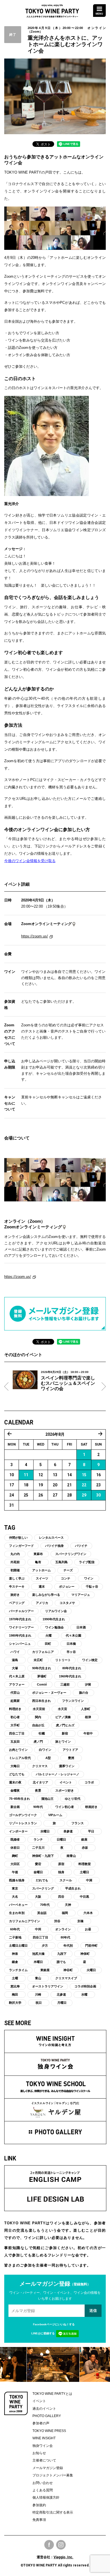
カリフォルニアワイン (25, 1921)
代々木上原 (17, 1676)
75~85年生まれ (19, 1799)
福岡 (65, 1913)
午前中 (88, 1733)
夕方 (45, 1946)
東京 (15, 1888)
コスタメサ (67, 1603)
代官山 (15, 1693)
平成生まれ (73, 1888)
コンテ (66, 1578)
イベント (66, 1782)
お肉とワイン (18, 1750)
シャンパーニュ (20, 1644)
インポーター (18, 1831)
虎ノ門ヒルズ (65, 1725)
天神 (68, 1905)
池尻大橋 (38, 1954)
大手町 (15, 1725)
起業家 (15, 1701)
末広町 (38, 1660)
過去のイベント (44, 2409)
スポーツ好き (65, 1790)
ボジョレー (67, 1587)
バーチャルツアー (21, 1611)
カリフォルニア (43, 1652)
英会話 (42, 1913)
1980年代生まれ (20, 1635)
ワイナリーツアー (21, 1627)
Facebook (49, 2545)
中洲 (89, 1880)
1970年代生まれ (20, 1619)
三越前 (65, 1684)
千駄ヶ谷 (92, 1587)
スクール (66, 1880)
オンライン (63, 1929)
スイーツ (42, 1578)
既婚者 (15, 1839)
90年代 (38, 1807)
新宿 (65, 1733)
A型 (48, 1758)
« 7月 (10, 1434)
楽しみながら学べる (46, 1595)
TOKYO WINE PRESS (49, 2431)
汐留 (88, 1684)
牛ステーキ (17, 1587)
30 (98, 1495)
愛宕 (38, 1864)
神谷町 (68, 1970)
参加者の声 (41, 2423)
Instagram (61, 2545)
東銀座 (45, 1970)
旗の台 (84, 1693)
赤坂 (85, 1848)
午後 (15, 1872)
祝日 (39, 2003)
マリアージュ (81, 1595)
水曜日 (45, 1831)
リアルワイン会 (56, 1611)
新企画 (15, 1807)
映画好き (91, 1807)
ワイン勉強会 (54, 1627)
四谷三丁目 (40, 1937)
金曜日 (38, 1872)
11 (26, 1475)
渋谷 (57, 1921)
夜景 (38, 1790)
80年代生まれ (72, 1668)
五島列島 (61, 1562)
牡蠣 (42, 1733)
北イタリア (40, 1782)
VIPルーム (55, 1815)
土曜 (15, 1978)
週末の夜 (15, 1782)
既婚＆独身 (17, 1880)
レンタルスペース (51, 1538)
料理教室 (85, 1864)
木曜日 (38, 1962)
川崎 (38, 1994)
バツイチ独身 (54, 1546)
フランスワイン (73, 1701)
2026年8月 (55, 1434)
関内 (38, 1717)
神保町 (85, 1954)
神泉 (15, 1954)
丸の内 (15, 1554)
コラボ (89, 1782)
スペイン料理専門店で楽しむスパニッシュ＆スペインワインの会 (68, 1383)
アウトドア (70, 1750)
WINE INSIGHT (44, 2438)
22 (84, 1485)
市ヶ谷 (71, 1652)
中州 (38, 1929)
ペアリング (17, 1603)
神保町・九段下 (43, 1856)
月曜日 (62, 2003)
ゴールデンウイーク (23, 1815)
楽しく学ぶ (17, 1578)
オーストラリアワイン (48, 1986)
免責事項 (39, 2520)
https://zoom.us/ (35, 936)
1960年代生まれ (70, 1676)
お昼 (88, 1929)
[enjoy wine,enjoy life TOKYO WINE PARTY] (52, 9)
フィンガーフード (21, 1546)
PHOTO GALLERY (47, 2416)
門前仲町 (91, 1946)
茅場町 (42, 1676)
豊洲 (71, 1758)
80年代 (65, 1937)
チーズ (68, 1570)
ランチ (38, 1839)
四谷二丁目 (17, 1733)
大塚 (15, 1668)
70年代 (45, 1905)
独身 (61, 1872)
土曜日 (84, 1872)
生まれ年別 (17, 1913)
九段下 (62, 1954)
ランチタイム (18, 1970)
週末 (42, 1587)
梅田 (15, 1994)
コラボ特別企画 (85, 1986)
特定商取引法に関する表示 (53, 2512)
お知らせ (39, 2453)
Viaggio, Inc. (63, 2557)
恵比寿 (15, 1986)
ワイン (89, 1578)
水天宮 (62, 1709)
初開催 (15, 1570)
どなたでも (17, 1774)
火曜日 (91, 1970)
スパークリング (43, 1888)
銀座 (84, 1839)
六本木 (88, 1913)
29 (84, 1495)
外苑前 (15, 1562)
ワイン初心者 (65, 1807)
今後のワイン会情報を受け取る (30, 861)
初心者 (15, 1717)
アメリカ (42, 1603)
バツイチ (81, 1546)
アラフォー (17, 1684)
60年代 (15, 1929)
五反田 (15, 1742)
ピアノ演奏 (63, 1717)
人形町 (86, 1709)
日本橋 (71, 1644)
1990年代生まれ (54, 1619)
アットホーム (41, 1570)
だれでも (42, 1880)
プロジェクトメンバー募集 (53, 2475)
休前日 (15, 1848)
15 (84, 1475)
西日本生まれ (41, 1701)
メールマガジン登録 (48, 2468)
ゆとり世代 (73, 1799)
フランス (78, 1823)
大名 (15, 1897)
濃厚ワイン (67, 1766)
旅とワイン (63, 1742)
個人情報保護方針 (46, 2498)
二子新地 (15, 1937)
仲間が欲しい (18, 1538)
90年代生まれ (42, 1668)
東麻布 (38, 1554)
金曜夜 (15, 1790)
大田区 (15, 1864)
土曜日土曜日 (18, 1946)
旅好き (15, 1595)
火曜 (49, 1635)
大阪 (38, 1897)
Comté (42, 1684)
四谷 (61, 1897)
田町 (48, 1644)
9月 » (100, 1434)
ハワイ (15, 1652)
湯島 (15, 1660)
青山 (38, 1978)
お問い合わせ (43, 2483)
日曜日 (61, 1839)
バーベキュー (18, 1905)
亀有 (38, 1562)
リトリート (63, 1660)
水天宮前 (39, 1709)
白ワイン (45, 1750)
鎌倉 (15, 1962)
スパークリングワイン (71, 1554)
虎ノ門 (38, 1742)
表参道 (68, 1831)
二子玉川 (38, 1848)
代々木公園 (73, 1635)
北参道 (61, 1994)
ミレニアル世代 (20, 1758)
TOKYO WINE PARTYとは (52, 2394)
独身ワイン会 (43, 2446)
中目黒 (84, 1897)
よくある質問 (43, 2490)
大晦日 (15, 1766)
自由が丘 (38, 1725)
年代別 (68, 1946)
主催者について (44, 2460)
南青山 (71, 1856)
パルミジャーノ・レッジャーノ (58, 1774)
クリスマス (40, 1766)
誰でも (61, 1962)
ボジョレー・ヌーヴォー (49, 1693)
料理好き (15, 1709)
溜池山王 (47, 1799)
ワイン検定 (90, 1660)
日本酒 (81, 1627)
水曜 (84, 1994)
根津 (88, 1717)
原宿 (61, 1864)
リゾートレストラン (23, 1823)
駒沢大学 (15, 2003)
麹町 (15, 1856)
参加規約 (39, 2505)
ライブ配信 (87, 1562)
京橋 (80, 1921)
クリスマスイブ (66, 1978)
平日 (91, 1831)
